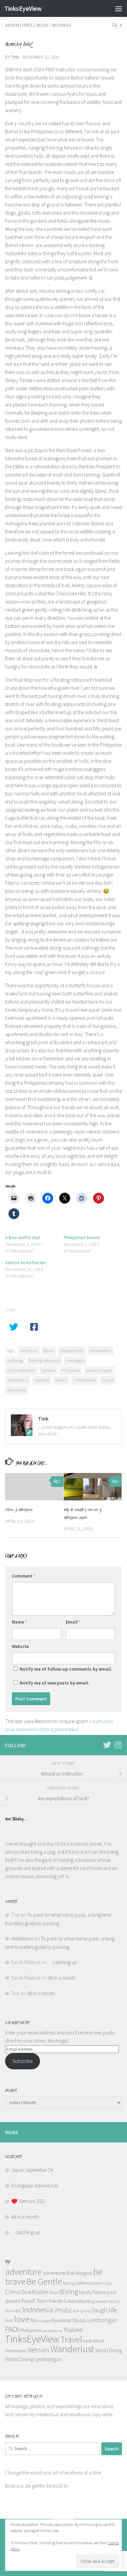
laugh (100, 2310)
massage (44, 2321)
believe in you (101, 2283)
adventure (29, 1351)
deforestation (100, 1351)
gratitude (100, 2301)
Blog (42, 25)
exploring (15, 1360)
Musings (61, 25)
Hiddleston (22, 1939)
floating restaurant (45, 1360)
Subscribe (23, 2061)
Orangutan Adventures (35, 2186)
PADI (12, 2329)
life (113, 2310)
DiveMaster (35, 2292)
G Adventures (78, 2301)
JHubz (63, 2310)
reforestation (18, 1380)
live (9, 2320)
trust (88, 2341)
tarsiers (61, 1380)
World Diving (109, 2350)
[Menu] (119, 8)
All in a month (62, 1978)
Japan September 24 (32, 2170)
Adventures (19, 25)
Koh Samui (82, 2311)
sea (45, 2331)
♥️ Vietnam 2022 (28, 2201)
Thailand (73, 2330)
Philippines (71, 1370)
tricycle (108, 1380)
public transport (99, 1370)
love (22, 2319)
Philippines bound (82, 1237)
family (86, 2292)
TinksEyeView (23, 8)
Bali (71, 2273)
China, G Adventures (19, 1510)
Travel (71, 2339)
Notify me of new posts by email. (55, 1683)
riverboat (42, 1380)
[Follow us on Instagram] (118, 1745)
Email (73, 1622)
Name (19, 1622)
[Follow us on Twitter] (107, 1745)
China (13, 2292)
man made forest (21, 1370)
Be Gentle (44, 2281)
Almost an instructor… (28, 1262)
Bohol (49, 1351)
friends (56, 2301)
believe (82, 2283)
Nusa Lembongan (95, 2320)
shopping (55, 2331)
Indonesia (38, 2309)
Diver (54, 2293)
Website (20, 1646)
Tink (15, 57)
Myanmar (61, 2320)
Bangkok (84, 2273)
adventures (54, 2273)
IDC (18, 2311)
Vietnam (38, 2350)
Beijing (69, 2283)
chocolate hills (72, 1351)
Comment (24, 1576)
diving (68, 2291)
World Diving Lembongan (33, 2359)
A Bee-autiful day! (23, 1237)
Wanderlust (17, 1390)
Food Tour (35, 2301)
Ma (34, 2320)
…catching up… (65, 1962)
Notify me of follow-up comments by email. (66, 1669)
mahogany (76, 1360)
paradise (48, 1370)
